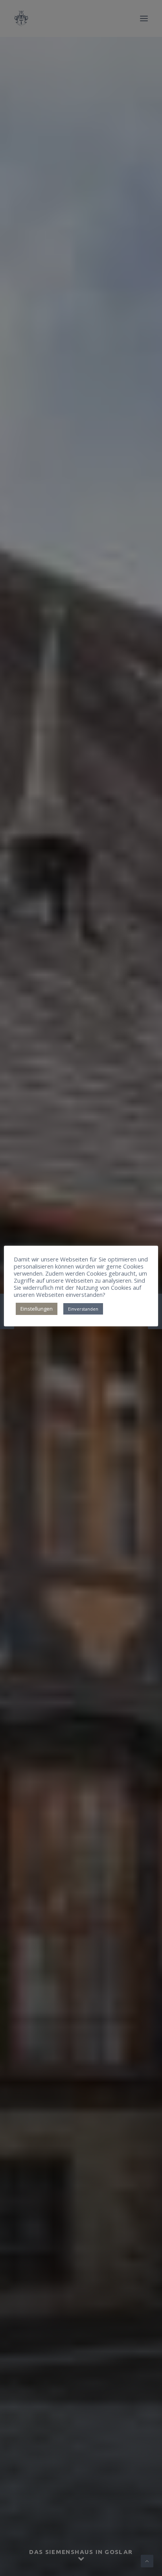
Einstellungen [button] (37, 1309)
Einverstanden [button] (83, 1309)
